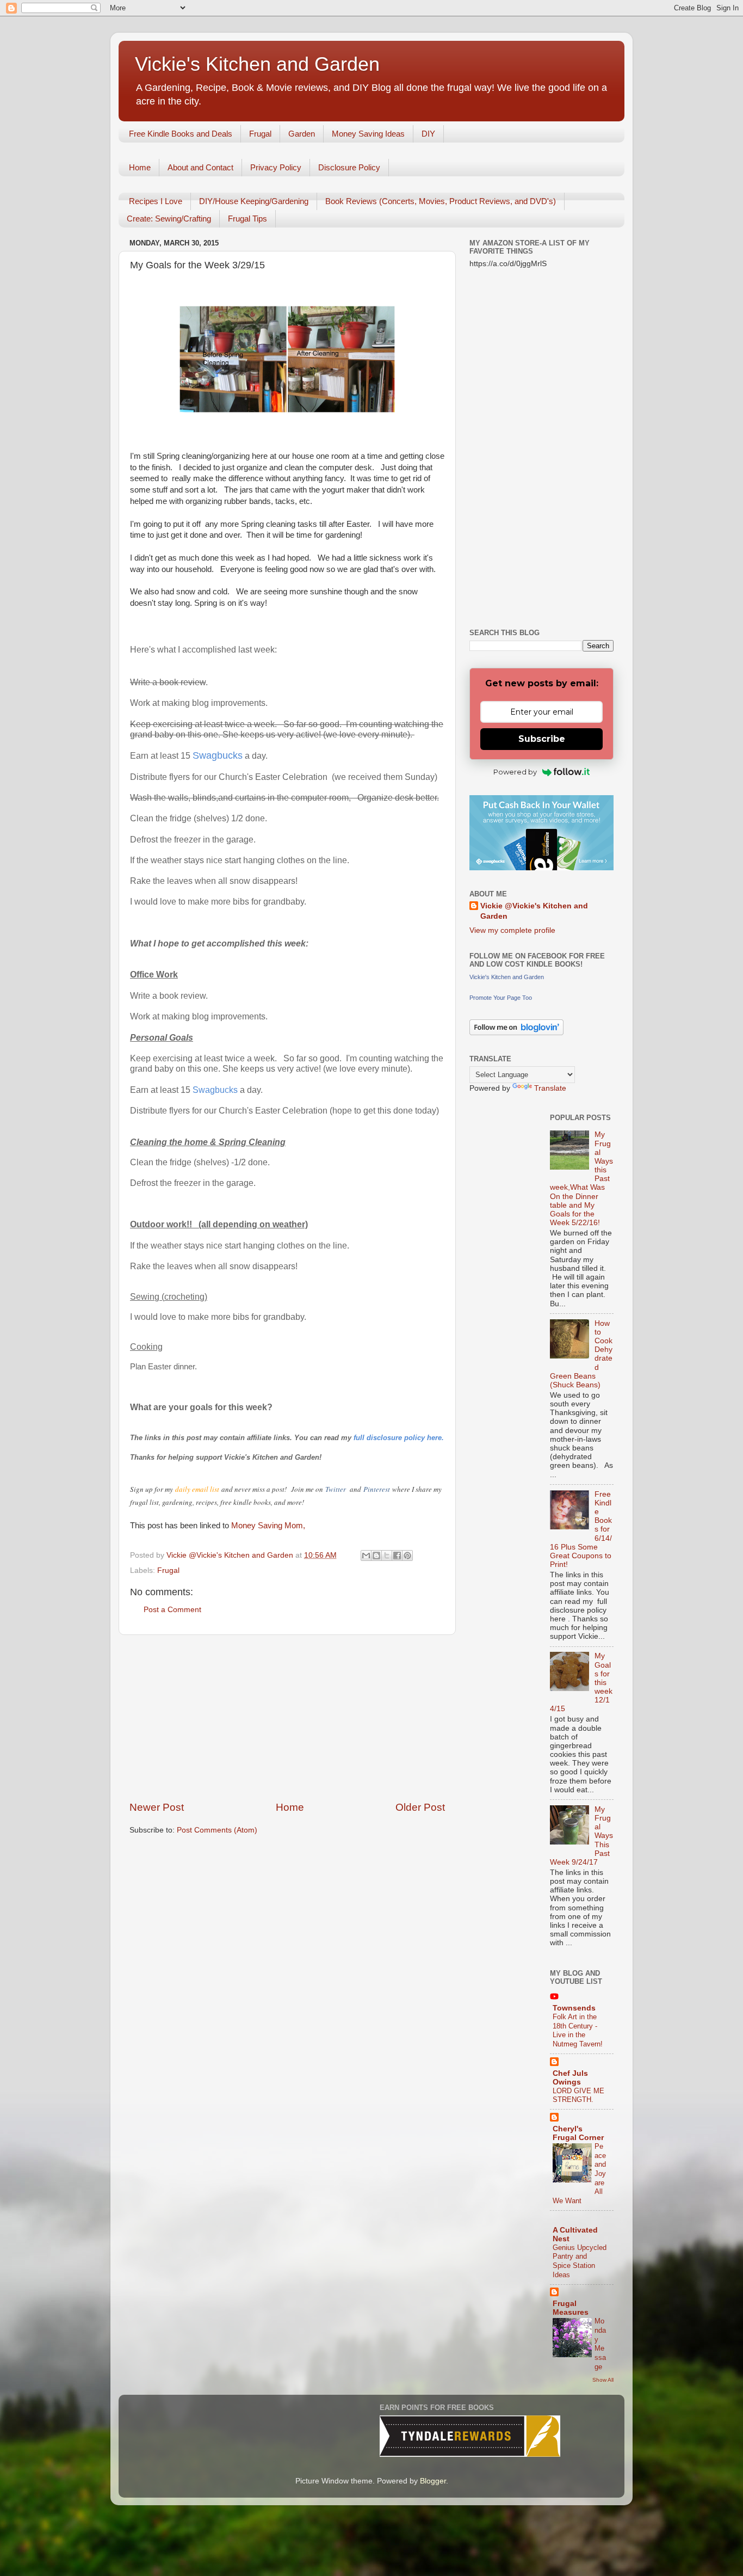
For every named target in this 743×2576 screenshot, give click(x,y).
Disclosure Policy (349, 167)
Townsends (574, 2008)
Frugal (260, 134)
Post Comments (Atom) (217, 1830)
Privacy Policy (276, 167)
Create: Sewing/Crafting (169, 219)
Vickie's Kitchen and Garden (257, 64)
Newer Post (157, 1807)
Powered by (515, 772)
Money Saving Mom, (268, 1526)
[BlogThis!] (376, 1556)
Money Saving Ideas (368, 134)
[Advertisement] (287, 1718)
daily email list (198, 1489)
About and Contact (200, 167)
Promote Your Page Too (501, 998)
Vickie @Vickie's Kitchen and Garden (534, 911)
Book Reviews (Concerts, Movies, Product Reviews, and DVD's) (441, 201)
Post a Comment (172, 1610)
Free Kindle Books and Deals (181, 134)
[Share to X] (387, 1556)
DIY (428, 134)
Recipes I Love (156, 201)
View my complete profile (512, 930)
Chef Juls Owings (570, 2078)
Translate (550, 1088)
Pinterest (378, 1489)
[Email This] (366, 1556)
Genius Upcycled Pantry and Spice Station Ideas (580, 2261)
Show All (603, 2380)
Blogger (433, 2481)
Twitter (336, 1489)
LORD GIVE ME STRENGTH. (578, 2095)
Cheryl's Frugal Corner (578, 2133)
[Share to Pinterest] (407, 1556)
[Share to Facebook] (397, 1556)
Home (140, 167)
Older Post (420, 1807)
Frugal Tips (247, 219)
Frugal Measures (571, 2308)
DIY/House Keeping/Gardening (254, 201)
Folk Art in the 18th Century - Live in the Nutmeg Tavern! (578, 2030)
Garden (302, 134)
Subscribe (542, 739)
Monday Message (600, 2344)
